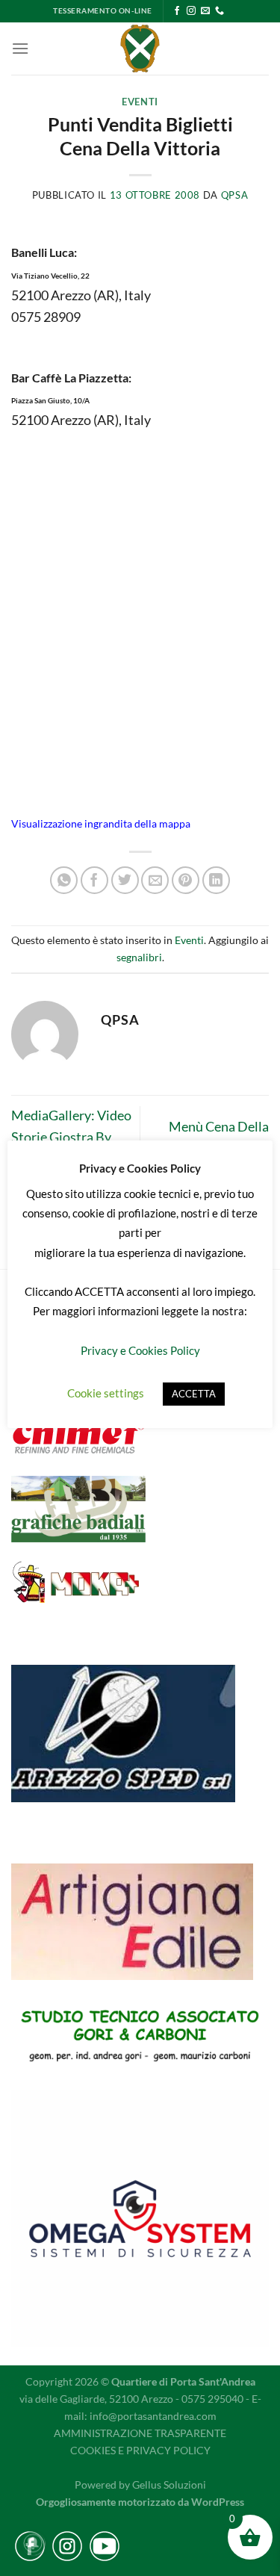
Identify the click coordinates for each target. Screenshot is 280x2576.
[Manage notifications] (33, 2543)
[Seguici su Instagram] (191, 11)
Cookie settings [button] (106, 1393)
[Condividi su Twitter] (125, 880)
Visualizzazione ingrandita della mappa (101, 823)
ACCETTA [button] (194, 1394)
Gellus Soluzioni (169, 2485)
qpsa (235, 195)
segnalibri (139, 957)
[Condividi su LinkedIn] (216, 880)
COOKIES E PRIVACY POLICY (140, 2450)
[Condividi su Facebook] (94, 880)
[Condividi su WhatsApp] (64, 880)
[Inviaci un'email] (205, 11)
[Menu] (20, 48)
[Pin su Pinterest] (186, 880)
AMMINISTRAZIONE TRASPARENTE (140, 2433)
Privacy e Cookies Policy (140, 1350)
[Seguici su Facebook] (177, 11)
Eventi (140, 102)
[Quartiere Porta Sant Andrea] (140, 49)
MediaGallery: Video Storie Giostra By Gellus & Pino (71, 1137)
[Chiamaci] (220, 11)
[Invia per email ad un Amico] (155, 880)
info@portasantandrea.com (153, 2416)
